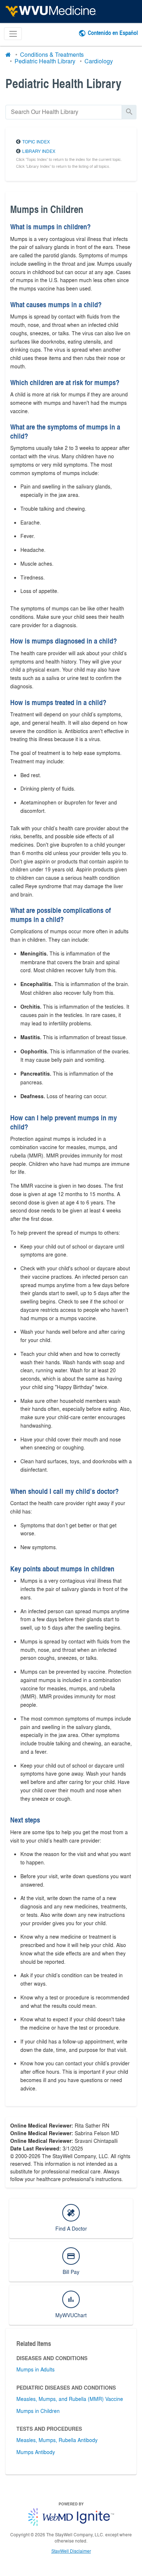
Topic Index (36, 142)
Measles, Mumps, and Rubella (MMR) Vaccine (70, 2399)
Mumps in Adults (35, 2369)
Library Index (39, 151)
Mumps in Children (38, 2411)
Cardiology (99, 61)
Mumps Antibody (36, 2452)
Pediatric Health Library (45, 61)
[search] (64, 112)
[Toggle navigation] (13, 34)
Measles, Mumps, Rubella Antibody (57, 2440)
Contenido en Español (113, 33)
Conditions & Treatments (52, 54)
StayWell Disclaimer (71, 2551)
